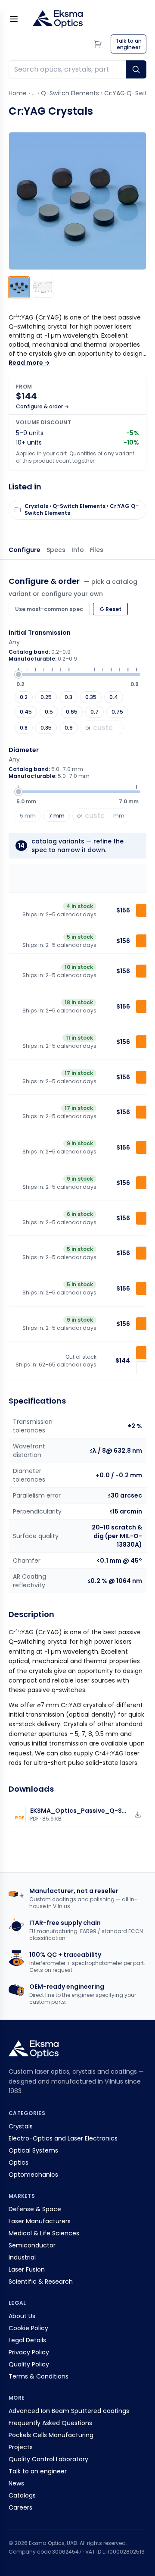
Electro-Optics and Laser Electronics (63, 2138)
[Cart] (98, 44)
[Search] (136, 69)
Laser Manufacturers (40, 2221)
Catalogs (22, 2495)
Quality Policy (29, 2364)
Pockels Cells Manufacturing (51, 2435)
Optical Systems (33, 2150)
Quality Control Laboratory (48, 2459)
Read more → (29, 363)
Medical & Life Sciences (44, 2233)
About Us (22, 2316)
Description (78, 550)
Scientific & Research (41, 2281)
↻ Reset (110, 609)
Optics (19, 2162)
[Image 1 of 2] (19, 287)
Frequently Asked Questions (50, 2423)
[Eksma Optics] (58, 19)
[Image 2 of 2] (43, 287)
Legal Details (27, 2340)
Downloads (97, 550)
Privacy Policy (29, 2352)
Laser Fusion (27, 2269)
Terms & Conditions (39, 2376)
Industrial (22, 2257)
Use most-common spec (49, 609)
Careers (20, 2507)
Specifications (56, 550)
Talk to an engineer (38, 2471)
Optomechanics (33, 2175)
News (16, 2483)
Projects (21, 2447)
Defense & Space (35, 2209)
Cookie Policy (28, 2328)
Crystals (21, 2126)
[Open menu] (14, 19)
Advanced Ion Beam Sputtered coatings (69, 2411)
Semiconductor (32, 2245)
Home (18, 93)
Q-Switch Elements (70, 93)
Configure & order (25, 550)
